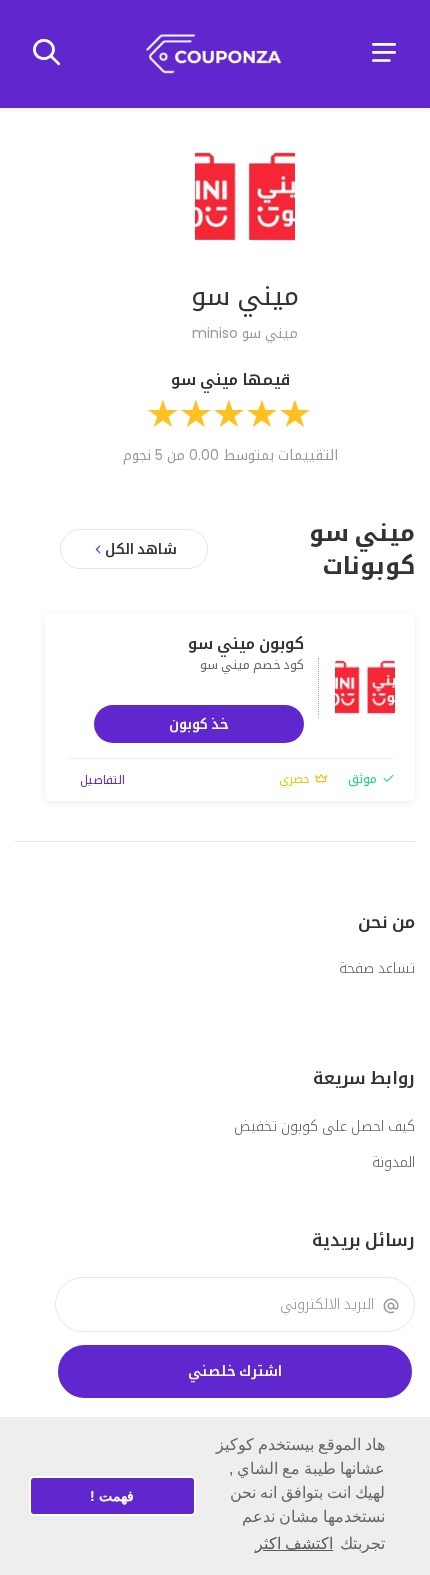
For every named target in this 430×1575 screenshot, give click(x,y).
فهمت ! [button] (112, 1496)
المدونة (393, 1162)
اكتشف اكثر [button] (294, 1543)
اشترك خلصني (235, 1371)
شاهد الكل (141, 549)
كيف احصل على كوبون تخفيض (324, 1126)
